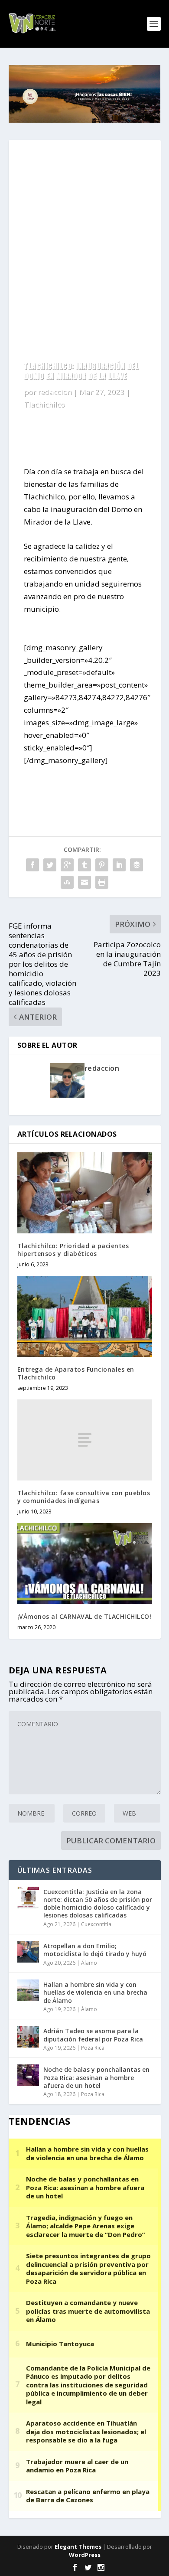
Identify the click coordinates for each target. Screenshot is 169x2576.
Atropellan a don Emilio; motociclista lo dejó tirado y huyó (95, 1950)
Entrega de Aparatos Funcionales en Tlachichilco (76, 1373)
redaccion (55, 392)
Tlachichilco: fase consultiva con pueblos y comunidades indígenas (84, 1497)
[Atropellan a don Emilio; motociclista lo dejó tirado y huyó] (28, 1952)
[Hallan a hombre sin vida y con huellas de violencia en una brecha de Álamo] (28, 1990)
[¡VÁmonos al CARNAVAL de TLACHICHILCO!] (85, 1564)
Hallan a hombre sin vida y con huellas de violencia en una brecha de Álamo (95, 1992)
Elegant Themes (78, 2547)
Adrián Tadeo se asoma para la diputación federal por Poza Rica (93, 2035)
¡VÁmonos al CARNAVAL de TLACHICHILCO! (84, 1616)
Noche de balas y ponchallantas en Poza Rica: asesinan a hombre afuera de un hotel (96, 2077)
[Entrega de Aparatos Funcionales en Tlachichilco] (85, 1316)
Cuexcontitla (96, 1924)
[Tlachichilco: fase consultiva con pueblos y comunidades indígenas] (85, 1440)
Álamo (89, 1963)
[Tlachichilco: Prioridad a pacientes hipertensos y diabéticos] (85, 1193)
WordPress (85, 2555)
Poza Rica (93, 2048)
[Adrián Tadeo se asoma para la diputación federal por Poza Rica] (28, 2037)
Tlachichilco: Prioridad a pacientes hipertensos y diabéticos (73, 1250)
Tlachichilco (44, 404)
